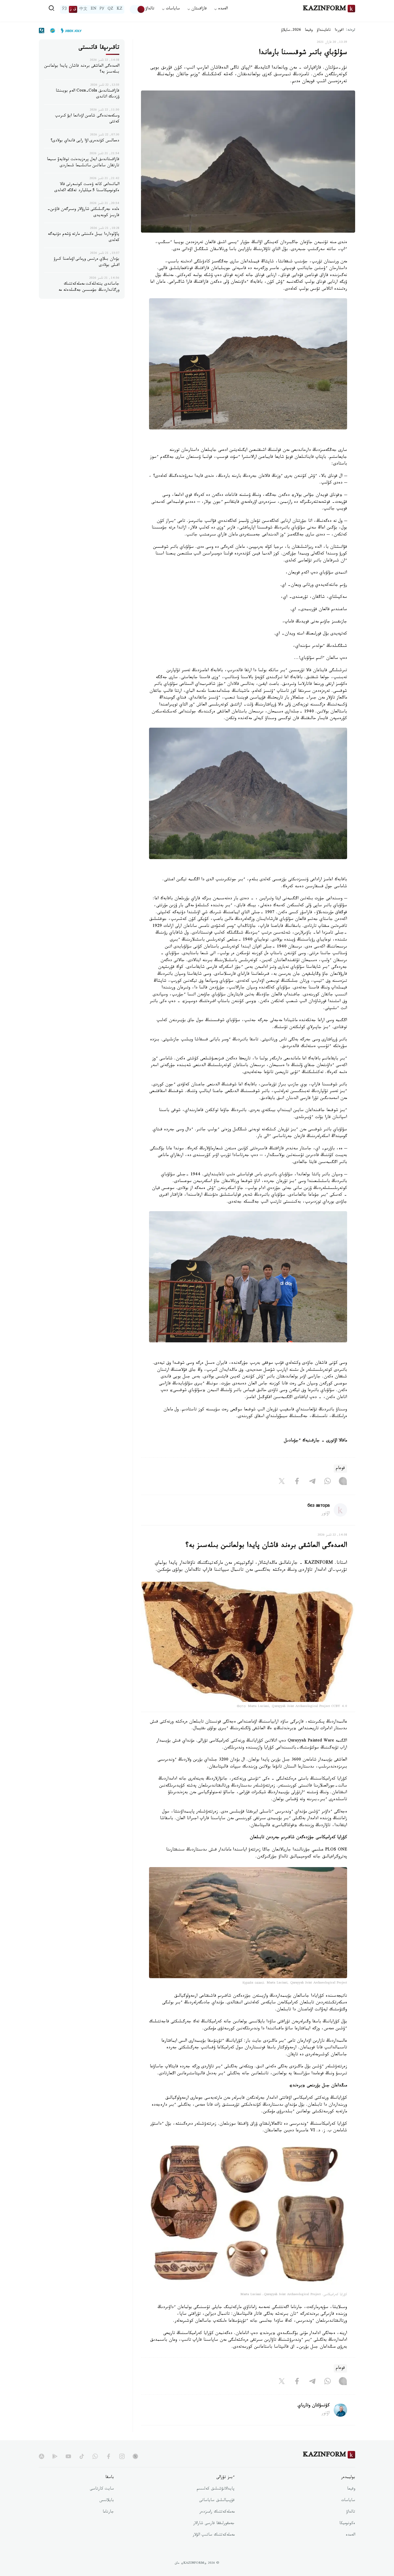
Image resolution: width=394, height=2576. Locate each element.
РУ (102, 9)
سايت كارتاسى (102, 2489)
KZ (120, 9)
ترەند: (351, 30)
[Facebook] (297, 1482)
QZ (110, 9)
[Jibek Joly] (70, 31)
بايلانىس (107, 2501)
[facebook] (109, 2456)
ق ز (73, 9)
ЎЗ (64, 9)
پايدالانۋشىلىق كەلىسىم (216, 2489)
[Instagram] (343, 1482)
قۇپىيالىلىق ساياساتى (217, 2501)
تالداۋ (150, 9)
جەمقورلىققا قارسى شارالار (214, 2524)
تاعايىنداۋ (324, 31)
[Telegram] (312, 1482)
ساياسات (348, 2501)
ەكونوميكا (347, 2524)
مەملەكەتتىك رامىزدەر (217, 2512)
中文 (83, 9)
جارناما (108, 2512)
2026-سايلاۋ (291, 31)
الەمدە (350, 2535)
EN (94, 9)
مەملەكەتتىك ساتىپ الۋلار (214, 2535)
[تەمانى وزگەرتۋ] (137, 9)
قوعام (340, 1469)
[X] (282, 1482)
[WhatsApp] (328, 1482)
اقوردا (339, 31)
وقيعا (309, 31)
